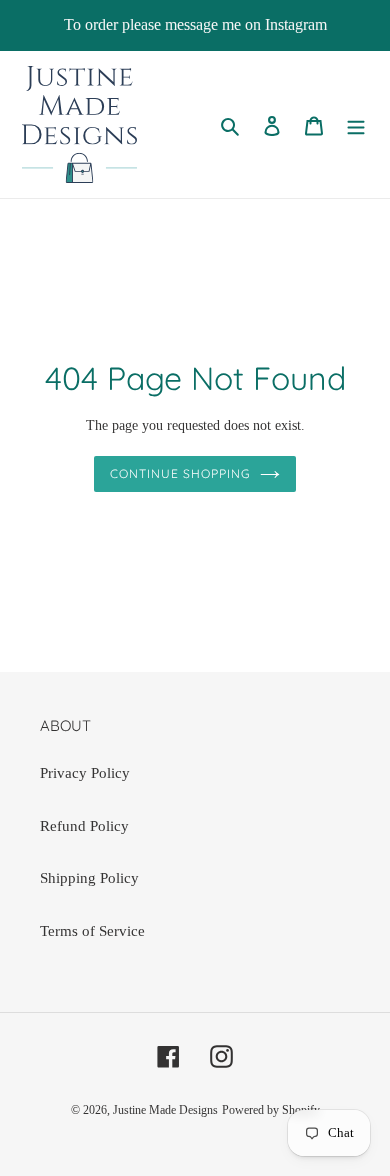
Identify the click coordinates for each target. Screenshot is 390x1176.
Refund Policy (84, 826)
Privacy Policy (85, 773)
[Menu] (356, 124)
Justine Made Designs (165, 1110)
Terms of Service (92, 931)
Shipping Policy (89, 878)
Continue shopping (180, 473)
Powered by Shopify (271, 1110)
